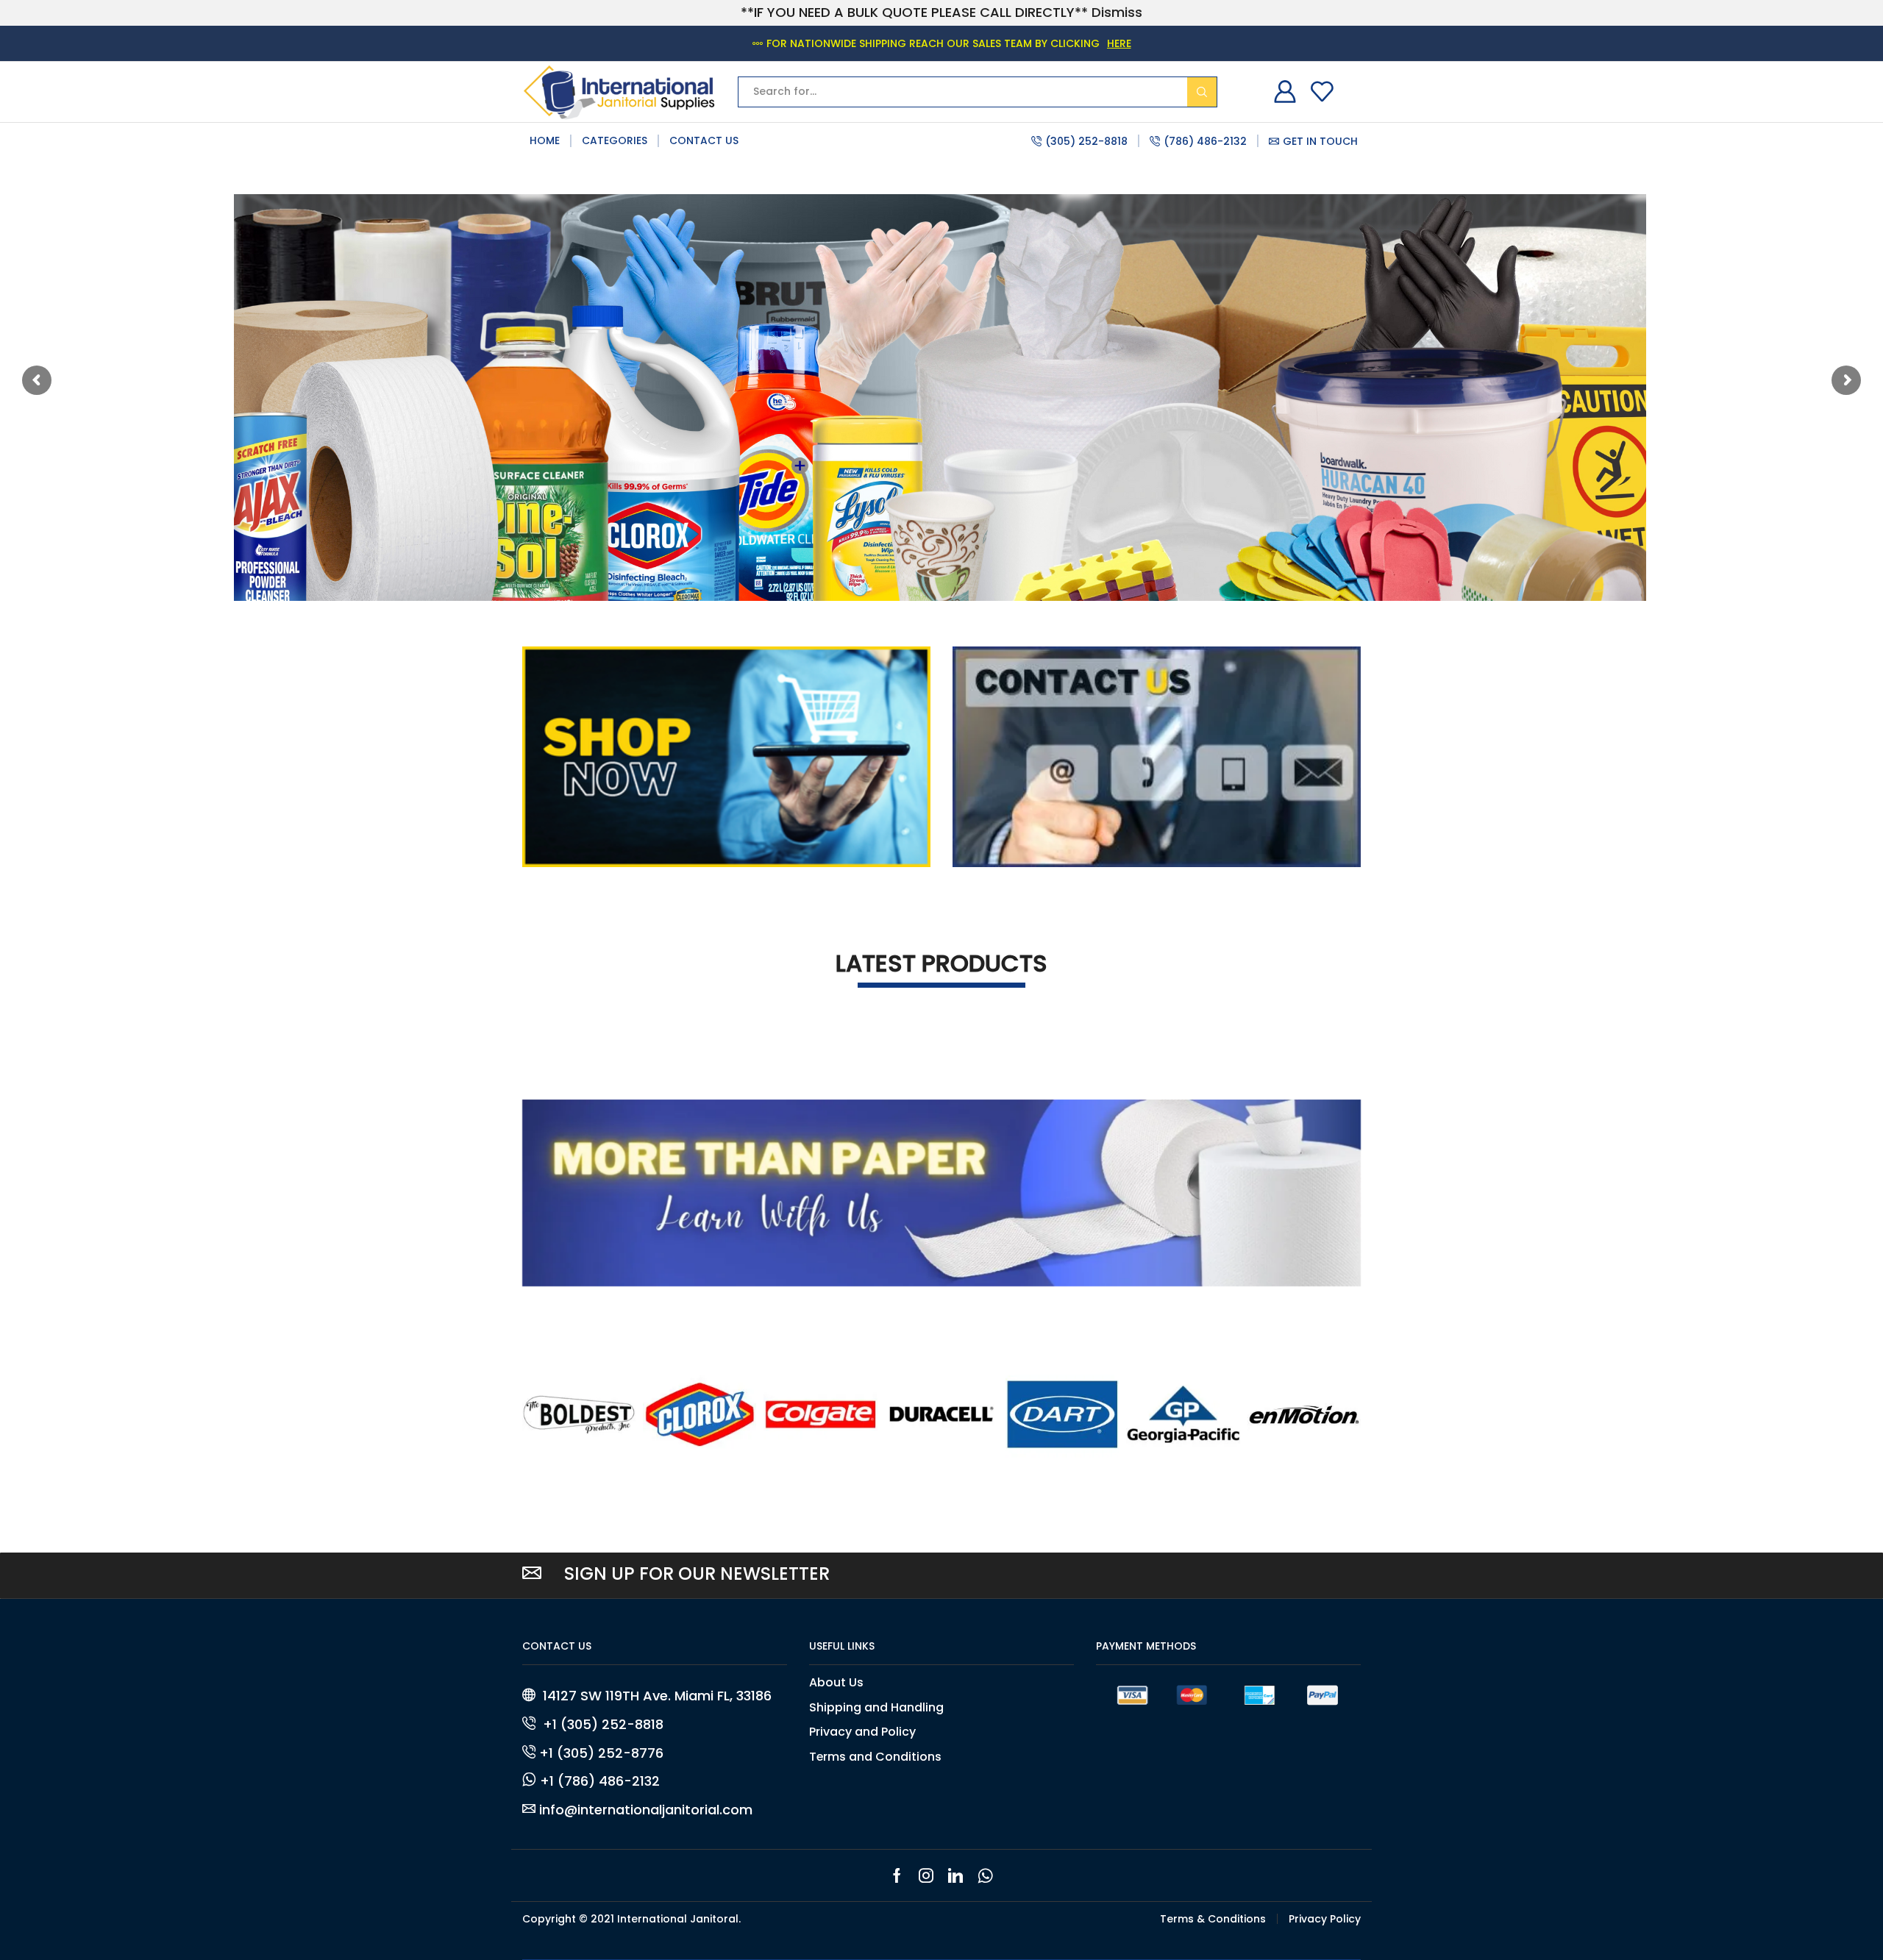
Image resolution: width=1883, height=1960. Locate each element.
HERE (1119, 43)
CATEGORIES (615, 140)
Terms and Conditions (875, 1757)
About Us (836, 1683)
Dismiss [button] (1117, 12)
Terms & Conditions (1213, 1919)
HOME (545, 140)
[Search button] (1202, 92)
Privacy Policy (1325, 1919)
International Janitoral (678, 1919)
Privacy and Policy (862, 1732)
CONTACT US (704, 140)
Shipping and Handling (876, 1707)
